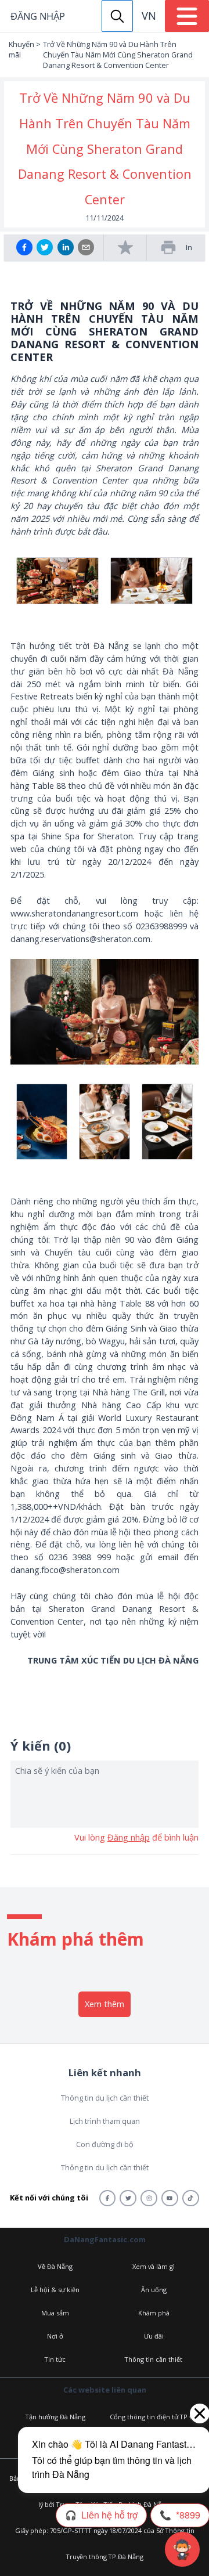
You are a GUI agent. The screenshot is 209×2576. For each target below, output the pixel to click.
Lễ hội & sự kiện (55, 2290)
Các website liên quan (105, 2390)
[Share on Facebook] (24, 247)
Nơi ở (55, 2336)
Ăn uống (154, 2290)
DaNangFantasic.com (105, 2239)
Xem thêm (105, 2004)
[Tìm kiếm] (117, 16)
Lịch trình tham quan (105, 2121)
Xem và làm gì (154, 2266)
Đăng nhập (38, 16)
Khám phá (154, 2313)
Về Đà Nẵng (55, 2266)
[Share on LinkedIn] (66, 247)
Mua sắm (55, 2313)
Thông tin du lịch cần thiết (105, 2098)
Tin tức (55, 2359)
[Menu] (187, 16)
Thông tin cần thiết (154, 2359)
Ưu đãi (154, 2336)
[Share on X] (45, 247)
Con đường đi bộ (105, 2144)
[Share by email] (86, 247)
